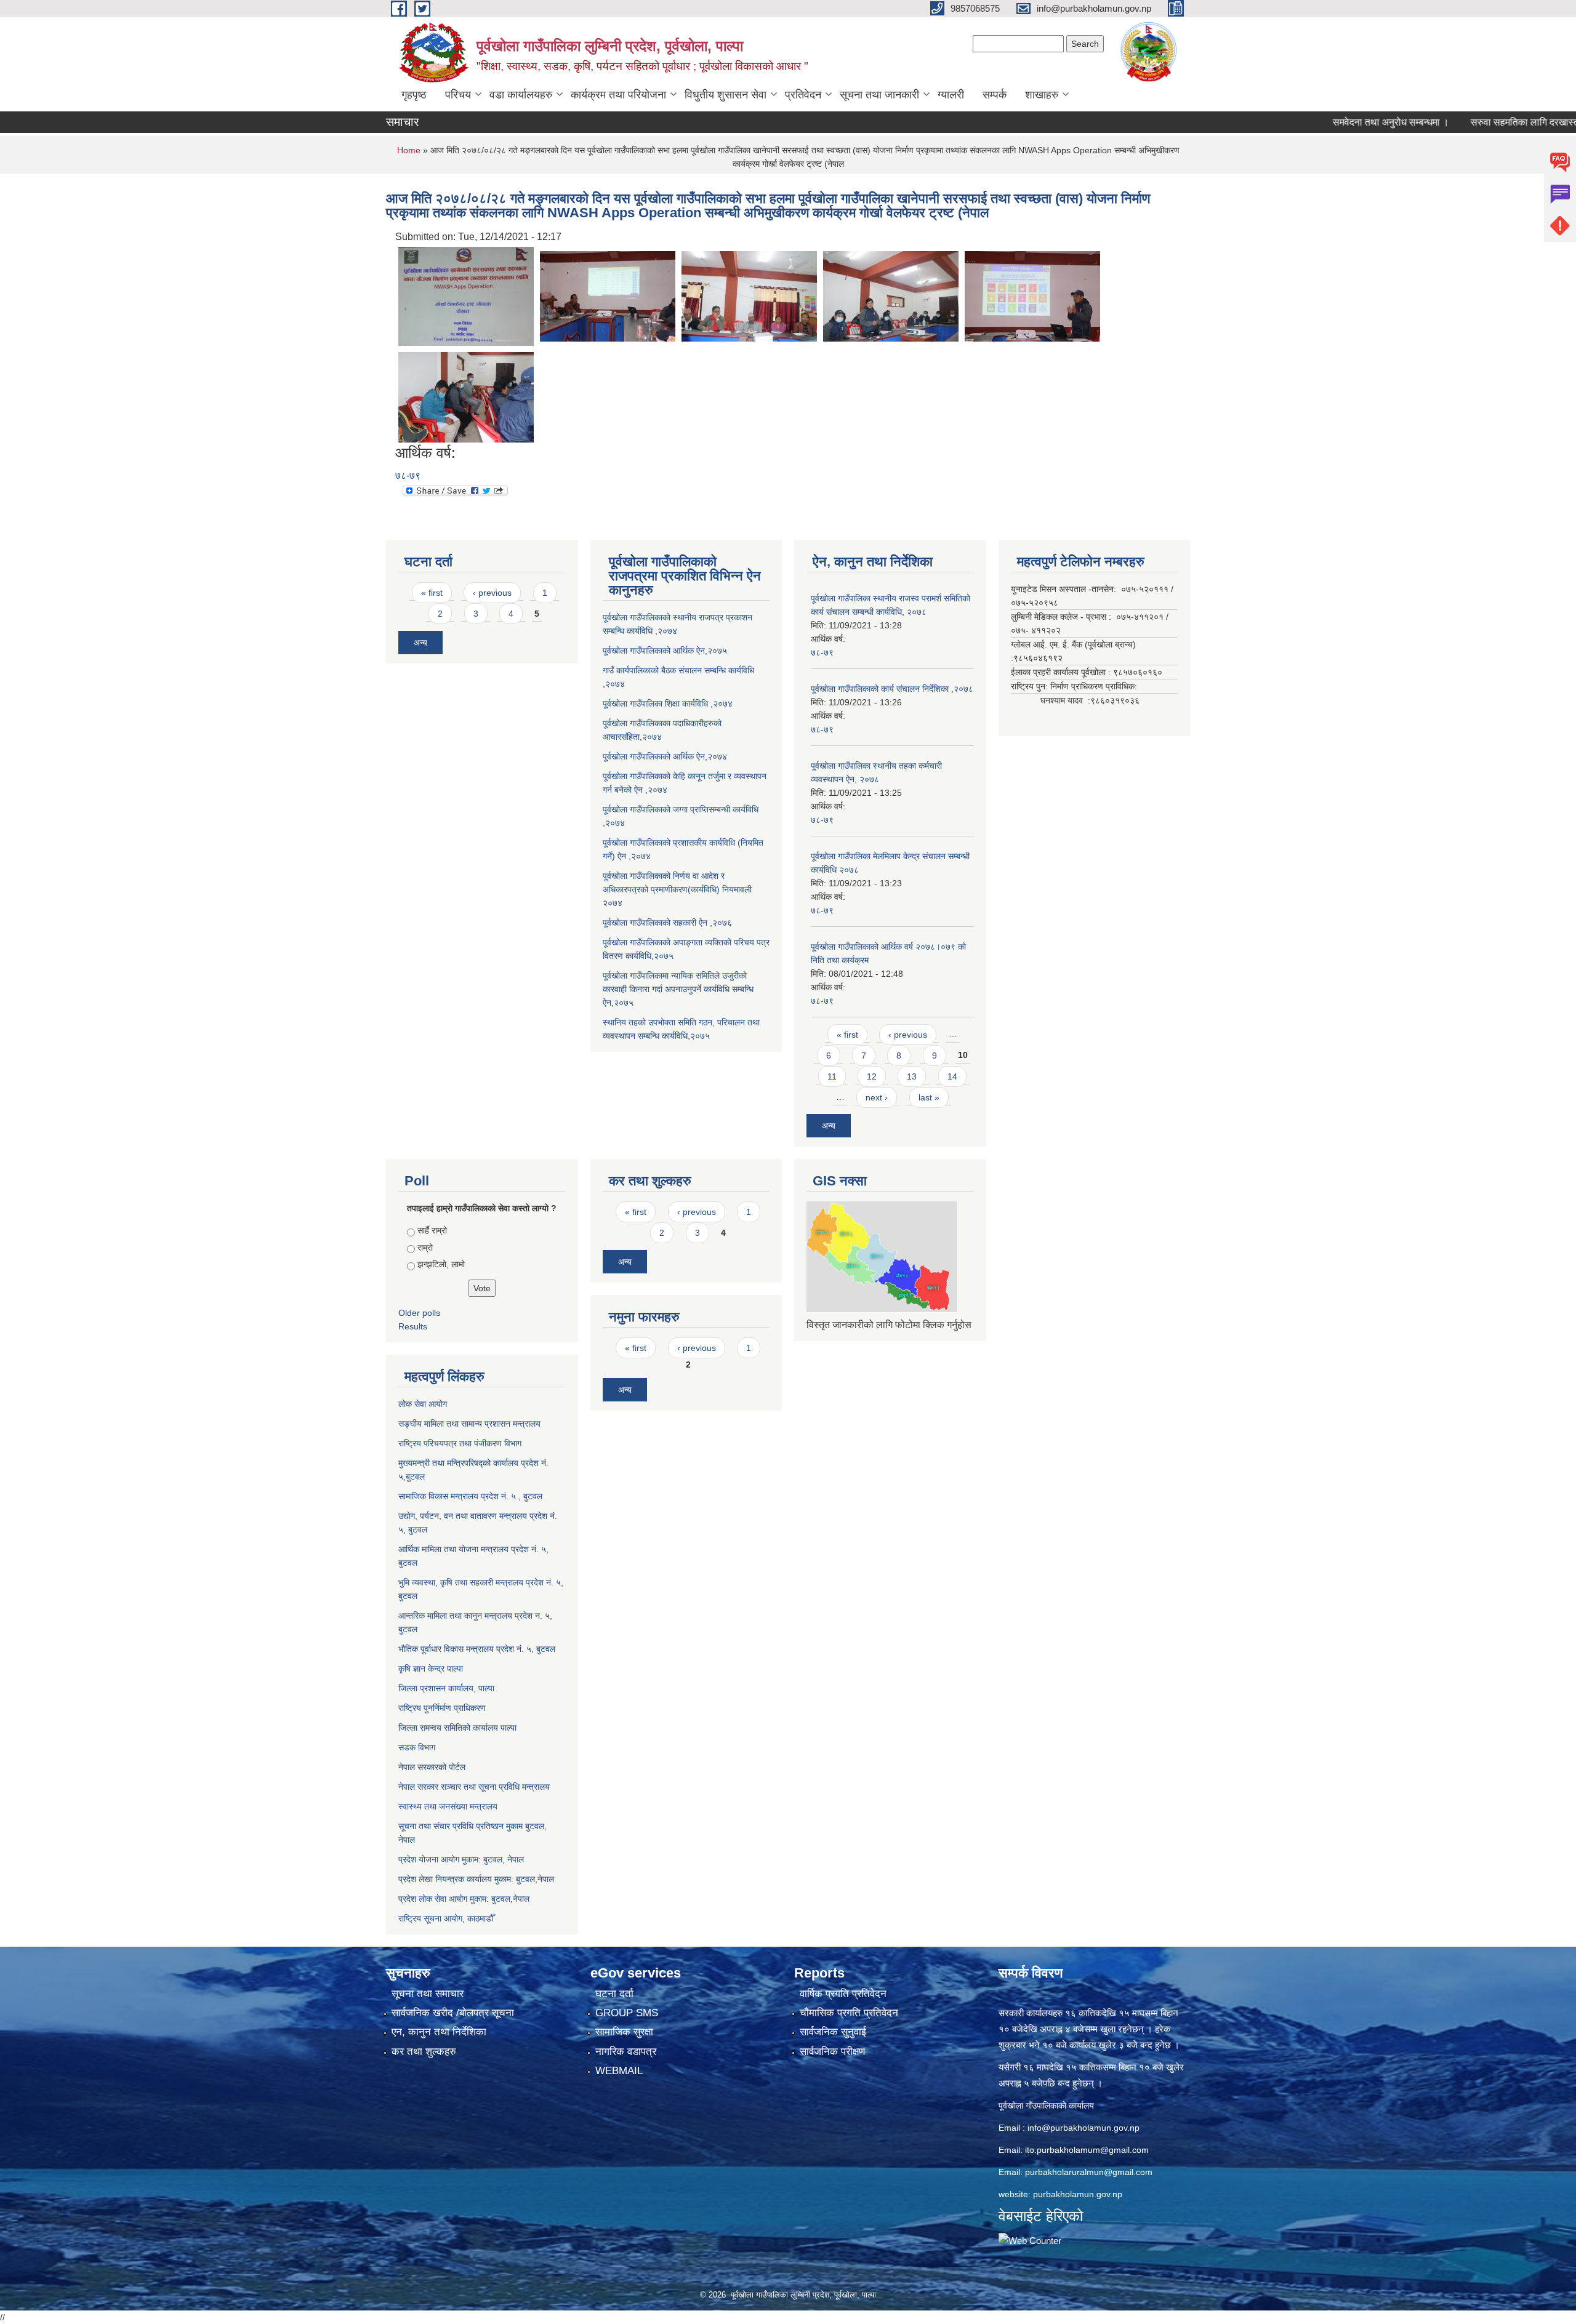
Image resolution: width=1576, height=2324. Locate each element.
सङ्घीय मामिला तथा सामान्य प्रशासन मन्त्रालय (469, 1424)
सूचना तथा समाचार (428, 1994)
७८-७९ (408, 475)
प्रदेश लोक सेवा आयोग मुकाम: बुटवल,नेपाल (464, 1899)
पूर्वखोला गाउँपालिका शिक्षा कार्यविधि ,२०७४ (668, 703)
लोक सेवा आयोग (423, 1404)
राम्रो (425, 1248)
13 (912, 1076)
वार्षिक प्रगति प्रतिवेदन (843, 1994)
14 (952, 1076)
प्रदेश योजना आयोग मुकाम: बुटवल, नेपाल (461, 1859)
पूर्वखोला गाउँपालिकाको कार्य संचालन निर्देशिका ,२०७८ (892, 689)
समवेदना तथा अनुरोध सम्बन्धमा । (1325, 122)
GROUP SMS (627, 2013)
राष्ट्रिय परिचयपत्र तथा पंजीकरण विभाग (460, 1443)
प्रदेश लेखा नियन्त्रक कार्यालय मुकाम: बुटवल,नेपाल (476, 1879)
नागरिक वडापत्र (626, 2052)
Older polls (419, 1313)
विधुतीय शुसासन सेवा (726, 95)
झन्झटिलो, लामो (441, 1264)
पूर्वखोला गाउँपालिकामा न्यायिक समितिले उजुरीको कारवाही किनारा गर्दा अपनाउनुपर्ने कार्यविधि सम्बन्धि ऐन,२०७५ (678, 989)
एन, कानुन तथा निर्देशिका (439, 2032)
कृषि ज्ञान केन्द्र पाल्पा (431, 1669)
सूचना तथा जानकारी (879, 95)
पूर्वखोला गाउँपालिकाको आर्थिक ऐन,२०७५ (665, 651)
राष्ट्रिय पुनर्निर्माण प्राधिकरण (442, 1708)
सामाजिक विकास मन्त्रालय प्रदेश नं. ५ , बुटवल (470, 1496)
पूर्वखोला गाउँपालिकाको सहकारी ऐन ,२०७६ (667, 923)
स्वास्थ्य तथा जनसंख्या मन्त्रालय (448, 1806)
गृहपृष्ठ (414, 95)
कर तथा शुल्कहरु (424, 2052)
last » (929, 1097)
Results (413, 1326)
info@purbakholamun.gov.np (1083, 2128)
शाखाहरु (1042, 95)
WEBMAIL (619, 2071)
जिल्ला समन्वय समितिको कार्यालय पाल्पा (457, 1728)
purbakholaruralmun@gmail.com (1089, 2172)
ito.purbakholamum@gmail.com (1087, 2150)
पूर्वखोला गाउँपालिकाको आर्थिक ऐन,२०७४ (665, 756)
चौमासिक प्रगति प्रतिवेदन (849, 2013)
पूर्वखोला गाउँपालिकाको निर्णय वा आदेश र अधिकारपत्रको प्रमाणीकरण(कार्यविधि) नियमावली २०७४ (677, 889)
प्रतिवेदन (803, 95)
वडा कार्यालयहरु (521, 95)
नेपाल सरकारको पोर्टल (432, 1767)
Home (409, 150)
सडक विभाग (417, 1747)
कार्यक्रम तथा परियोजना (618, 95)
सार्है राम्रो (432, 1230)
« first (432, 593)
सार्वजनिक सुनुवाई (833, 2032)
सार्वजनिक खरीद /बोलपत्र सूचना (453, 2013)
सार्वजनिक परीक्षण (832, 2052)
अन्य (420, 643)
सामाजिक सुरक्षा (624, 2032)
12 (872, 1076)
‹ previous (492, 593)
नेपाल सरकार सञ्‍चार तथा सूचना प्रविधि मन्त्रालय (474, 1787)
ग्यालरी (951, 95)
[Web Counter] (1030, 2240)
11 (832, 1076)
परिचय (458, 95)
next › (877, 1097)
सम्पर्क (995, 95)
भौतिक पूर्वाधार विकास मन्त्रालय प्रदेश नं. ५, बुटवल (477, 1649)
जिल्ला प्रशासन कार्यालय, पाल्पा (446, 1688)
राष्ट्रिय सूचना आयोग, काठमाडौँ (446, 1918)
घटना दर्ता (614, 1994)
